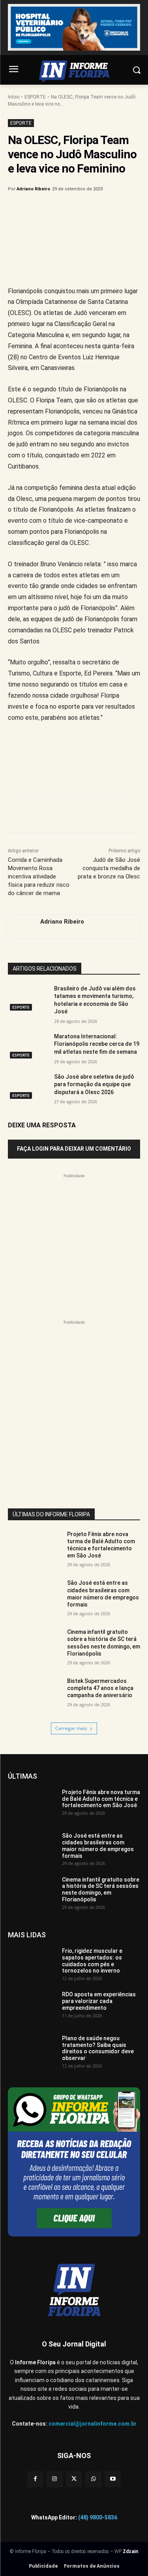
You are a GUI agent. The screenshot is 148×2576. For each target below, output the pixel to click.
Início (14, 97)
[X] (59, 209)
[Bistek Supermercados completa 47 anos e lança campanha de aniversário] (34, 1696)
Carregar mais (71, 1728)
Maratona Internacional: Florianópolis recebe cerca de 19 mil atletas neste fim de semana (97, 1044)
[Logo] (74, 71)
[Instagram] (55, 2479)
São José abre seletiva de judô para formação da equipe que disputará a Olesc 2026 (94, 1084)
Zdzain (130, 2551)
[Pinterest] (77, 209)
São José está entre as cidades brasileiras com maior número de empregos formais (103, 1594)
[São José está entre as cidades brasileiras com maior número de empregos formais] (34, 1598)
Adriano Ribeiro (33, 189)
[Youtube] (113, 2479)
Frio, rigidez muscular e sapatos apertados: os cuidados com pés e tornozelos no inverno (92, 1961)
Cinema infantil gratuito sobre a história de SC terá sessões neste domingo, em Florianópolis (101, 1889)
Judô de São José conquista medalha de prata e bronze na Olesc (109, 868)
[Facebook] (41, 209)
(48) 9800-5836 (98, 2517)
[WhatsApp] (95, 209)
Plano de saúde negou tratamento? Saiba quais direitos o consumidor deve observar (98, 2048)
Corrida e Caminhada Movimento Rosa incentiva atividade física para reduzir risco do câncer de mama (39, 876)
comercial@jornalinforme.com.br (93, 2424)
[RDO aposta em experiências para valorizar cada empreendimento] (32, 2008)
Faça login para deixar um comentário (74, 1149)
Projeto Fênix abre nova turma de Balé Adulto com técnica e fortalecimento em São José (101, 1545)
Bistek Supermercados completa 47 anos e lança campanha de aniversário (100, 1688)
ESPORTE (35, 97)
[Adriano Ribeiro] (20, 927)
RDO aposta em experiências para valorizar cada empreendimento (99, 2001)
